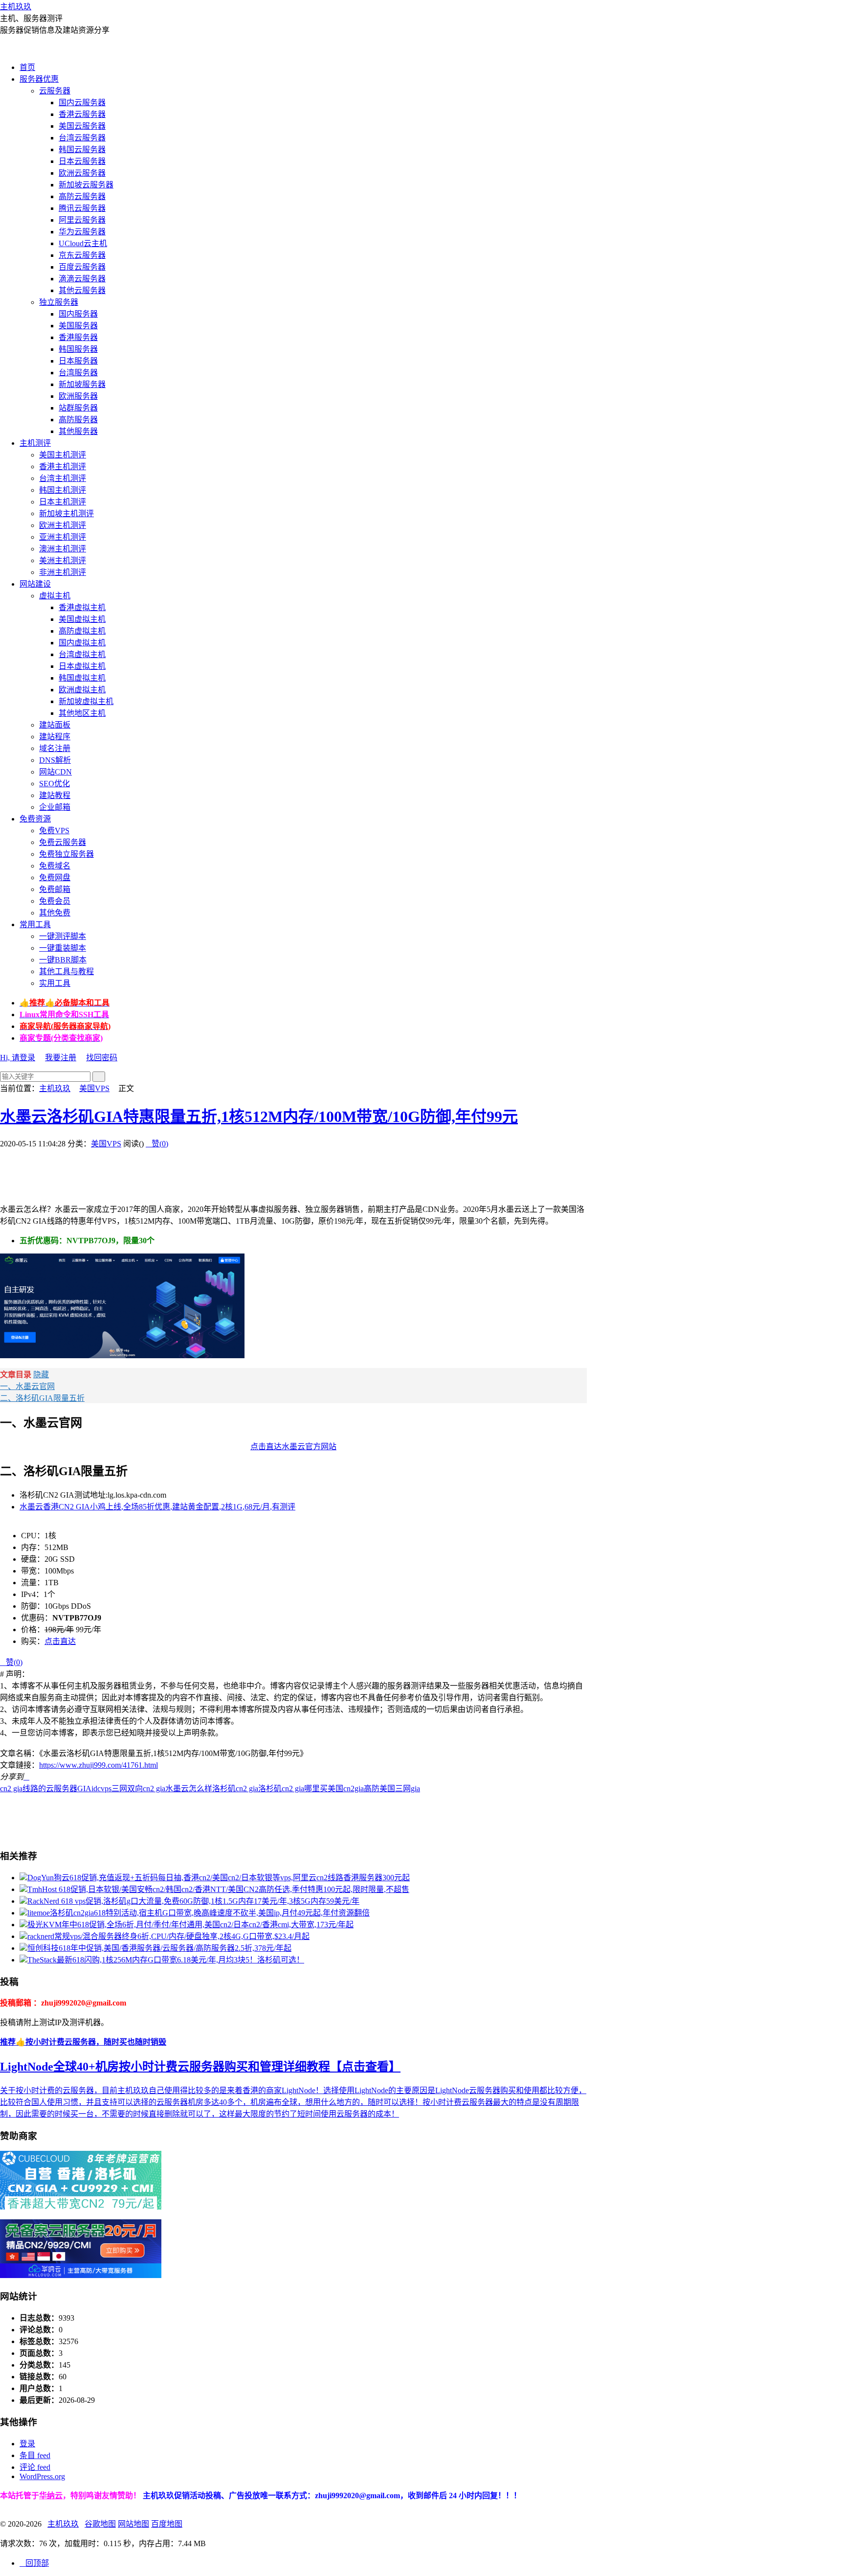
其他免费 (55, 913)
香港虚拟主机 (82, 607)
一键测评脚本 (63, 936)
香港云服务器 (82, 114)
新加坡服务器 (82, 384)
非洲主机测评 (63, 572)
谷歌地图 (100, 2524)
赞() (157, 1144)
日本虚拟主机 (82, 666)
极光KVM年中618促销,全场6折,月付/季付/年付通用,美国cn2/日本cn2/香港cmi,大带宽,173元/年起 (190, 1925)
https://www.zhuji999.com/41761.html (99, 1765)
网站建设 (35, 584)
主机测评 (35, 443)
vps (106, 1789)
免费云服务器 (63, 842)
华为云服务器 (82, 232)
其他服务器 (78, 431)
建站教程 (55, 795)
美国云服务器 (82, 126)
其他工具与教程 (67, 971)
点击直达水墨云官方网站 (293, 1447)
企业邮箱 (55, 807)
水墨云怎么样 (189, 1789)
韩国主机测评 (63, 490)
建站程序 (55, 737)
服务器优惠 (39, 79)
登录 (27, 2444)
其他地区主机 (82, 713)
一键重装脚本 (63, 948)
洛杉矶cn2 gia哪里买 (293, 1789)
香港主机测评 (63, 467)
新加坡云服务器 (86, 185)
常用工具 (35, 924)
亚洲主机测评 (63, 537)
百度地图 (167, 2524)
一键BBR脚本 (63, 960)
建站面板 (55, 725)
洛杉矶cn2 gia (235, 1789)
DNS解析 (55, 760)
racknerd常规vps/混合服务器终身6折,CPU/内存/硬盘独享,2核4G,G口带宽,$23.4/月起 (168, 1936)
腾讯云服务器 (82, 208)
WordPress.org (42, 2476)
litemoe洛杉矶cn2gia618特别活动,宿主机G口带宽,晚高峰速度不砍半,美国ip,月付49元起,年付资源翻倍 (199, 1913)
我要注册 (61, 1058)
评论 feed (35, 2467)
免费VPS (54, 831)
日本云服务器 (82, 161)
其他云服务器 (82, 290)
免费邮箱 (55, 889)
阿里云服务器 (82, 220)
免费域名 (55, 866)
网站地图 (133, 2524)
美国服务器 (78, 326)
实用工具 (55, 983)
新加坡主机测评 (67, 513)
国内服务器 (78, 314)
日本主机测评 (63, 502)
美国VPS (94, 1088)
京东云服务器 (82, 255)
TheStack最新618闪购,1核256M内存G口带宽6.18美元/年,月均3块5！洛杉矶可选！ (166, 1960)
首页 (27, 67)
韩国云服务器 (82, 149)
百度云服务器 (82, 267)
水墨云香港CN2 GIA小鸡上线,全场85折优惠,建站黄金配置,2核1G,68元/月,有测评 (157, 1507)
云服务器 (55, 91)
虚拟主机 (55, 596)
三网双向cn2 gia (138, 1789)
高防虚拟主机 (82, 631)
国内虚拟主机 (82, 643)
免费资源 (35, 819)
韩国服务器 (78, 349)
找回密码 (102, 1058)
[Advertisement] (178, 1171)
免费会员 (55, 901)
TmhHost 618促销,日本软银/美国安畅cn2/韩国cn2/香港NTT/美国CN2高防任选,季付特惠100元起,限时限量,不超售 (218, 1889)
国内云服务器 (82, 103)
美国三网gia (400, 1789)
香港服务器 (78, 337)
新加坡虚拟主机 (86, 701)
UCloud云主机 (83, 243)
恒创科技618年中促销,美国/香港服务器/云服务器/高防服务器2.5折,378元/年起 (159, 1948)
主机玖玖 (16, 7)
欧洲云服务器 (82, 173)
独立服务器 (59, 302)
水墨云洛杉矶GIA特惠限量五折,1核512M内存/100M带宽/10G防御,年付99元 (259, 1117)
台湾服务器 (78, 373)
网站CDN (56, 772)
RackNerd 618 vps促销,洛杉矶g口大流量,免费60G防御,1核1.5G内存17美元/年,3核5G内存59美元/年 (193, 1901)
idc (96, 1789)
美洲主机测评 (63, 560)
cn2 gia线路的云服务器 (39, 1789)
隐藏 (41, 1375)
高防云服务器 (82, 196)
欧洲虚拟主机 (82, 690)
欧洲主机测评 (63, 525)
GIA (84, 1789)
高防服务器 (78, 420)
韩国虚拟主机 (82, 678)
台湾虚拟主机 (82, 654)
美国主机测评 (63, 455)
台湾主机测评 (63, 478)
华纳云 (51, 2496)
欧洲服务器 (78, 396)
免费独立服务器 (67, 854)
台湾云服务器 (82, 138)
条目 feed (35, 2455)
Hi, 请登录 (18, 1058)
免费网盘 (55, 878)
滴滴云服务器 (82, 279)
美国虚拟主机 (82, 619)
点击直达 (60, 1641)
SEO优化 (55, 784)
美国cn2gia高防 (354, 1789)
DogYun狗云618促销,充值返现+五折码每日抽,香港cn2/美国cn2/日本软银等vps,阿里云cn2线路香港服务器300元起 (219, 1878)
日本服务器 (78, 361)
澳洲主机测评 (63, 549)
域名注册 (55, 748)
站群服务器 (78, 408)
